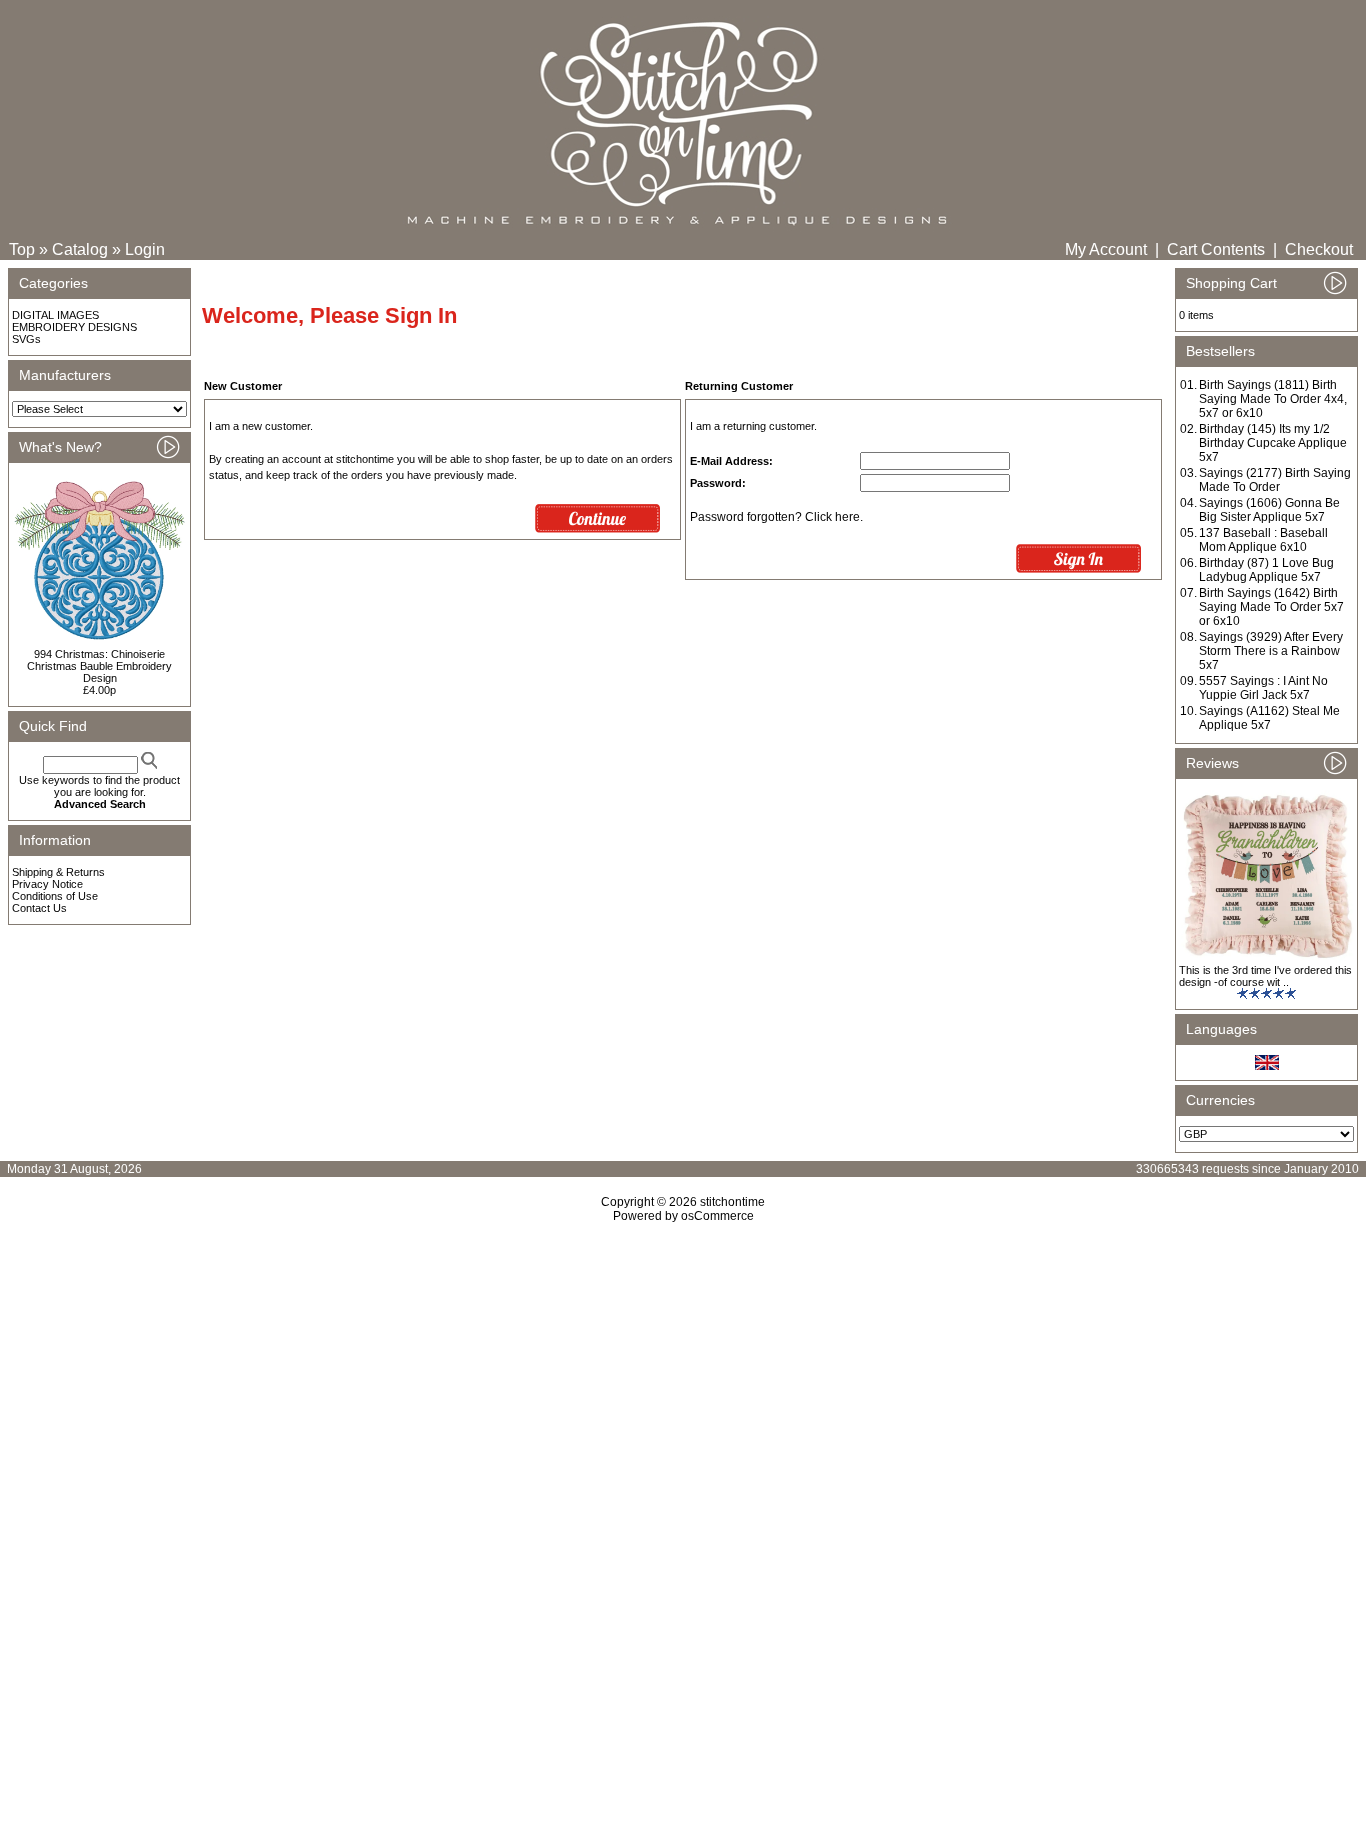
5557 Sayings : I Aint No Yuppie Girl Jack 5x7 (1263, 688)
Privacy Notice (47, 884)
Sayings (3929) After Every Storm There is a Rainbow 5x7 (1271, 651)
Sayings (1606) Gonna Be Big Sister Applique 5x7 (1269, 510)
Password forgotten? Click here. (776, 517)
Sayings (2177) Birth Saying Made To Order (1275, 480)
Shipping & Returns (58, 872)
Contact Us (39, 908)
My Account (1106, 249)
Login (145, 249)
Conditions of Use (55, 896)
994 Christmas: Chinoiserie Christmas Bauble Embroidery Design (99, 666)
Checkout (1319, 249)
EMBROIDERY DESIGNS (74, 327)
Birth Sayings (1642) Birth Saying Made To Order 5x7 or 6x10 (1271, 607)
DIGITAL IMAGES (55, 315)
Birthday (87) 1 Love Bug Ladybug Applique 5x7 (1266, 570)
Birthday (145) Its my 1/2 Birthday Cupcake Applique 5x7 (1273, 443)
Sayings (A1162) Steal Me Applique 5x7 (1269, 718)
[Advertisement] (683, 1395)
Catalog (80, 249)
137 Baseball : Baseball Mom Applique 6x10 (1263, 540)
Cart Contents (1216, 249)
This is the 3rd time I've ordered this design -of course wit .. (1265, 976)
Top (22, 249)
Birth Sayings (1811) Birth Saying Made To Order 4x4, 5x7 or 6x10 (1273, 399)
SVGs (26, 339)
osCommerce (717, 1216)
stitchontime (732, 1202)
